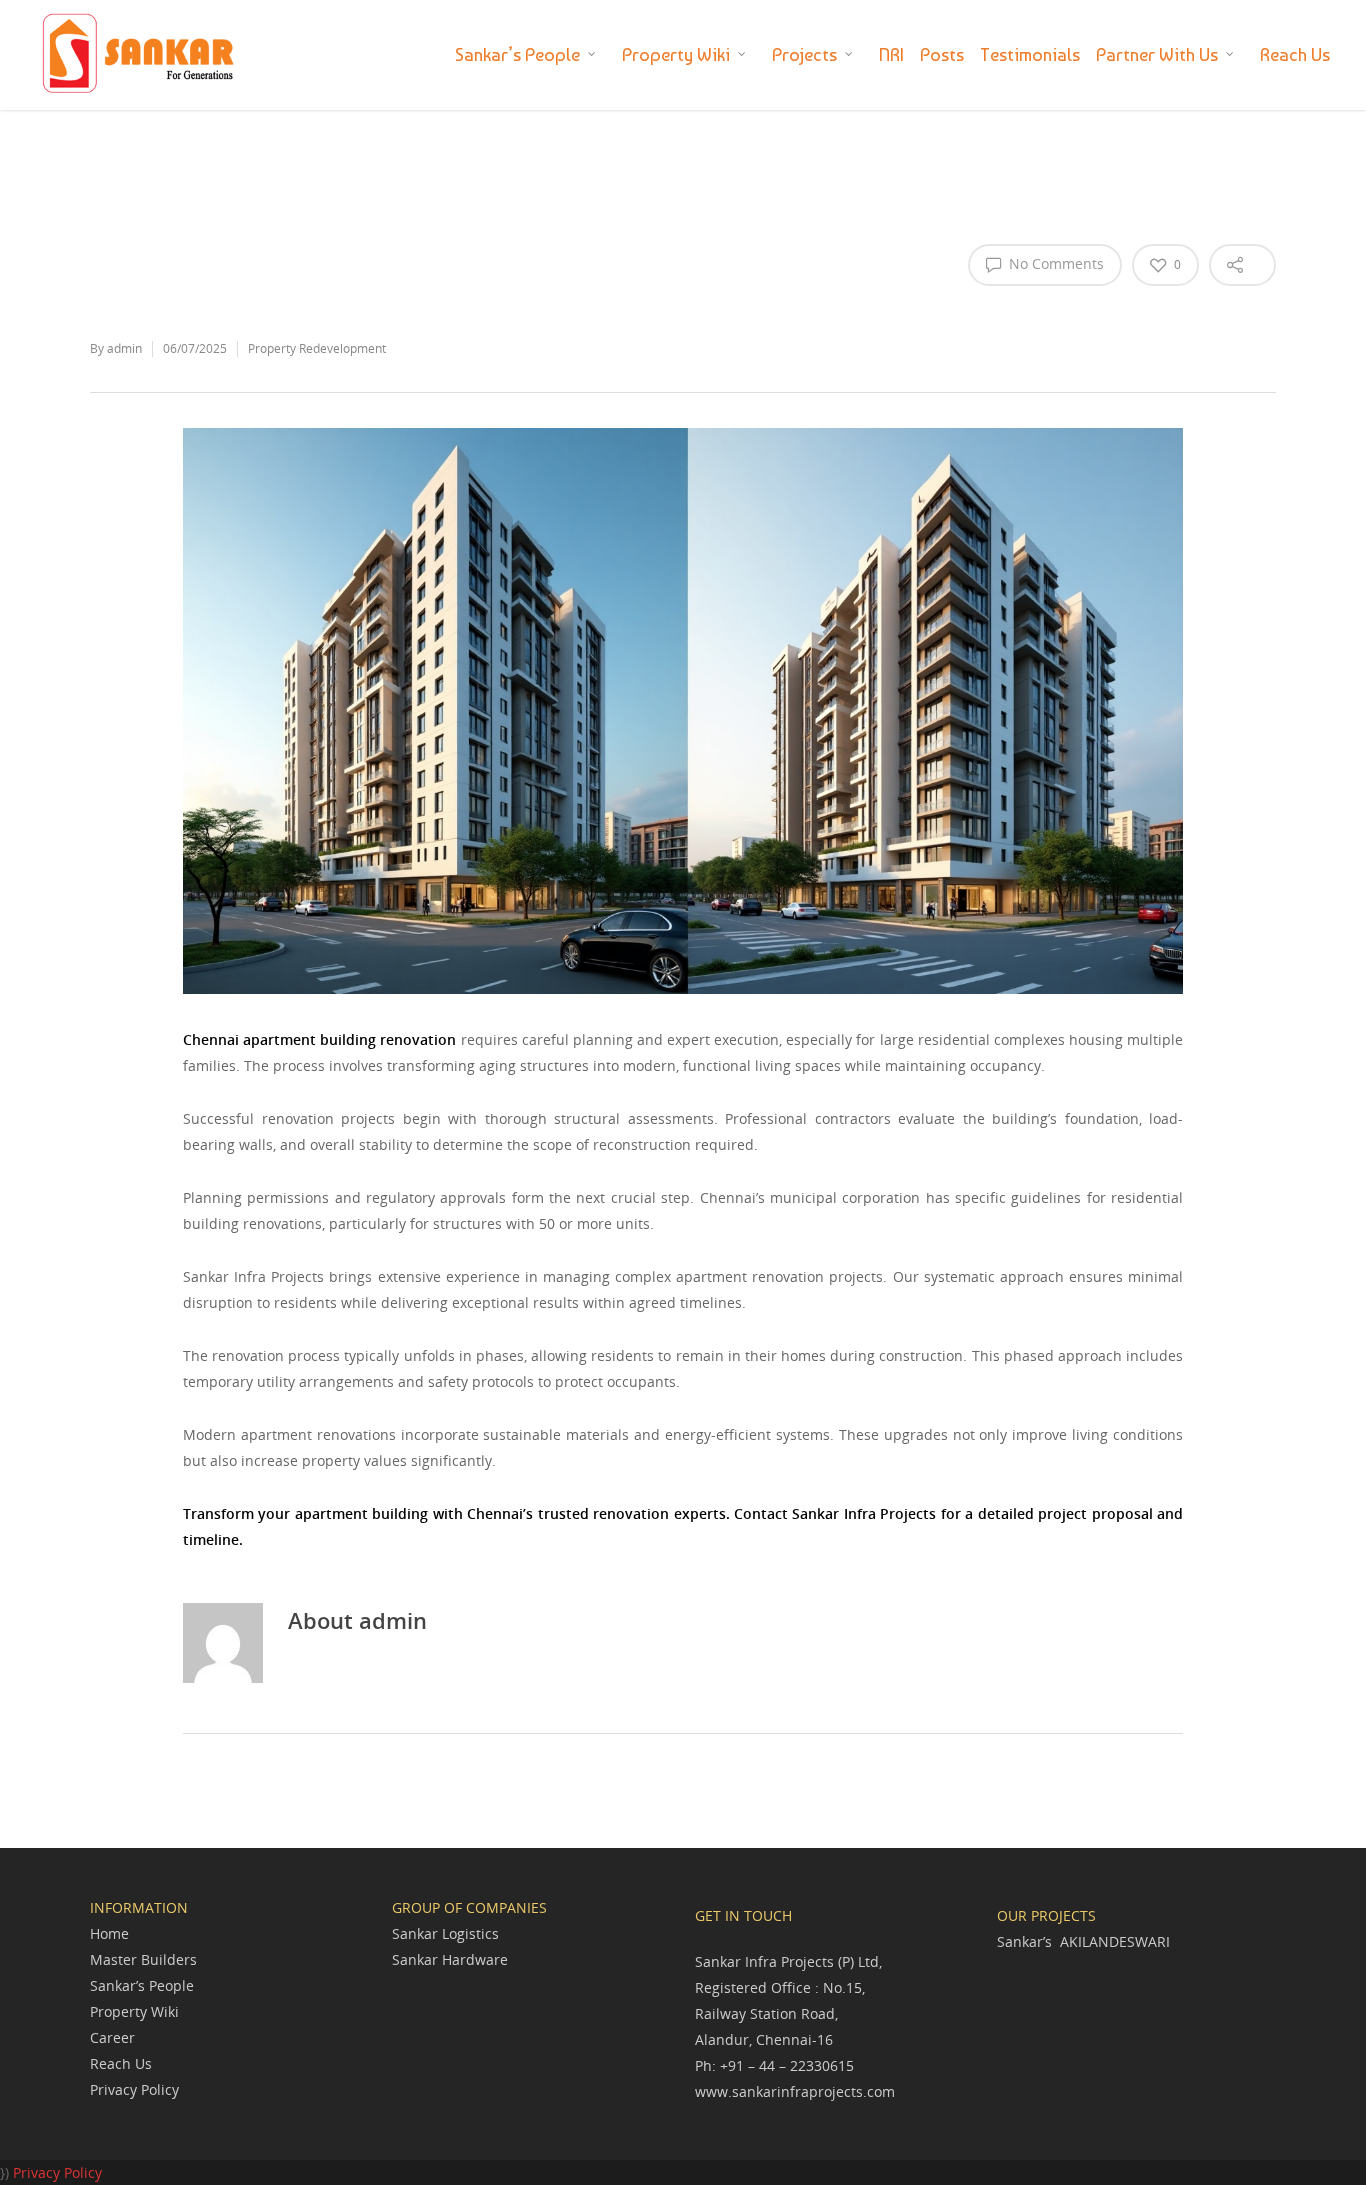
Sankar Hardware (450, 1959)
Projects (804, 54)
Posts (942, 54)
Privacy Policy (134, 2089)
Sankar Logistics (445, 1933)
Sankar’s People (517, 54)
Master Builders (143, 1959)
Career (112, 2037)
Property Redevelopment (317, 348)
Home (109, 1933)
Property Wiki (676, 54)
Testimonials (1030, 54)
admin (124, 348)
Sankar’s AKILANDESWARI (1083, 1941)
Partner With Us (1157, 54)
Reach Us (1295, 54)
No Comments (1054, 263)
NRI (891, 54)
